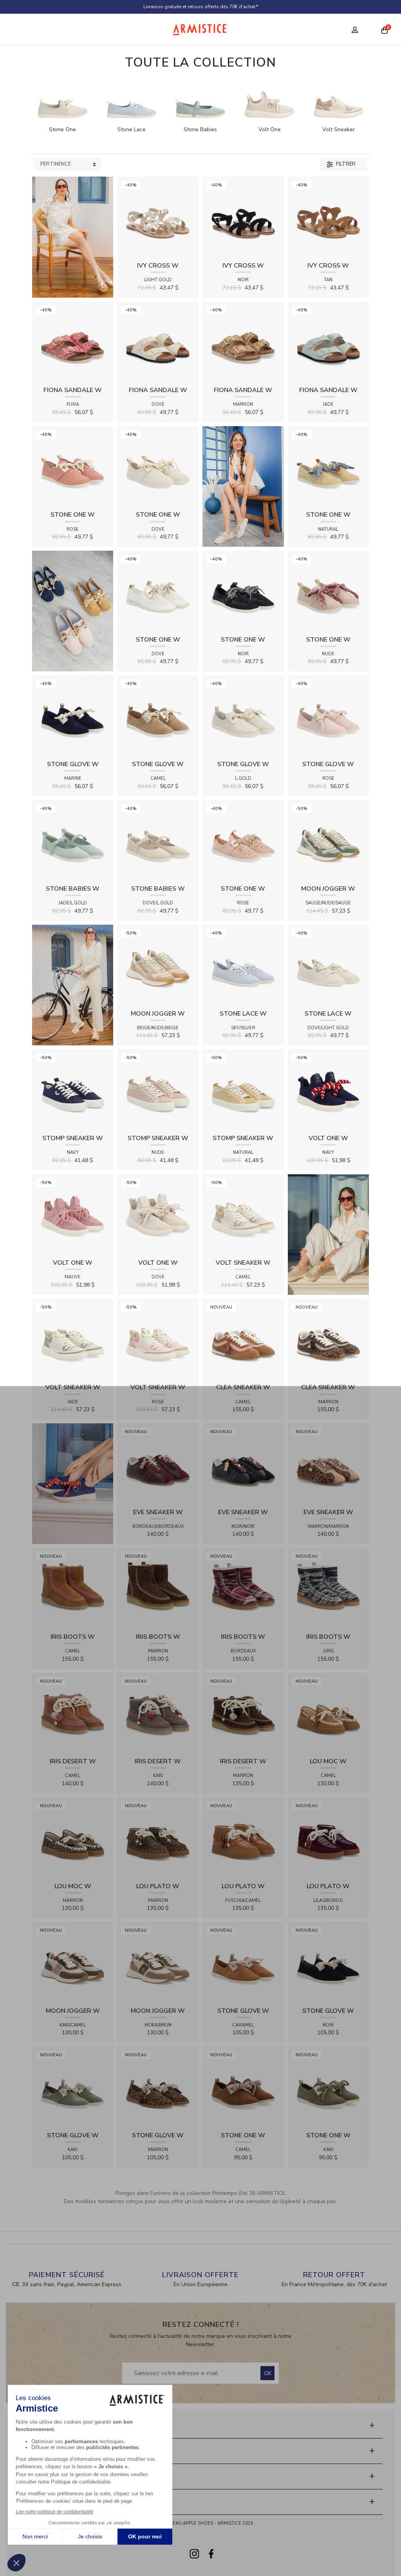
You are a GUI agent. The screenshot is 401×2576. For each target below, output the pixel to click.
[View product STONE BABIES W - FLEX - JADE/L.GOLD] (73, 840)
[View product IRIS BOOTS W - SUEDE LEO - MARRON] (158, 1588)
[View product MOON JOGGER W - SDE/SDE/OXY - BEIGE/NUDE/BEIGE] (158, 965)
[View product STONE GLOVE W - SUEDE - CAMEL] (158, 716)
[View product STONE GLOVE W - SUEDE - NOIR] (329, 1962)
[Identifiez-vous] (355, 30)
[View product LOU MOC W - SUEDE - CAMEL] (329, 1713)
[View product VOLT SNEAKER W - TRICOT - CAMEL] (243, 1214)
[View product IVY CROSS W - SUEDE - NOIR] (243, 217)
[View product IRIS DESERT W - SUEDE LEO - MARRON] (243, 1713)
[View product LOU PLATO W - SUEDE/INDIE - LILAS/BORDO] (329, 1838)
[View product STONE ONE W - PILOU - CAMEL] (243, 2087)
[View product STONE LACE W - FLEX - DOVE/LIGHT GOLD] (329, 965)
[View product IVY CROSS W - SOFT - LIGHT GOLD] (158, 217)
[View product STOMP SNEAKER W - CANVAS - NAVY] (73, 1089)
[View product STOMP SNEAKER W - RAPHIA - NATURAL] (243, 1089)
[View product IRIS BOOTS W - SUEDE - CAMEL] (73, 1588)
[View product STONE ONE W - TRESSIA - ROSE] (73, 466)
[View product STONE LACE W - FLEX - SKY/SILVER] (243, 965)
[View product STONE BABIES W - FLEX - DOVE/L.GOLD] (158, 840)
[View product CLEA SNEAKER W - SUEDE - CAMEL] (243, 1339)
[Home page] (201, 29)
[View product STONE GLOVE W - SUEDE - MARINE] (73, 716)
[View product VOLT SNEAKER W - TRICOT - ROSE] (158, 1339)
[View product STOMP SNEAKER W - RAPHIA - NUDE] (158, 1089)
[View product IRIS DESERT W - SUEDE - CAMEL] (73, 1713)
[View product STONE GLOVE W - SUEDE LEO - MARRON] (158, 2087)
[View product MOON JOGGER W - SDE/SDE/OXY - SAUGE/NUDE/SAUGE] (329, 840)
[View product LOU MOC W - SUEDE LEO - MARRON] (73, 1838)
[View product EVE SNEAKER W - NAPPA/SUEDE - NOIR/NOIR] (243, 1463)
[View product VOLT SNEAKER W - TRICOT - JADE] (73, 1339)
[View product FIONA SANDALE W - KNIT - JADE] (329, 342)
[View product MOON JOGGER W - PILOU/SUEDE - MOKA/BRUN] (158, 1962)
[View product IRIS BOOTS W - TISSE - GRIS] (329, 1588)
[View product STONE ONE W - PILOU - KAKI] (329, 2087)
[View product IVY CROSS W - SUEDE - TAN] (329, 217)
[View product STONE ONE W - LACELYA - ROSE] (243, 840)
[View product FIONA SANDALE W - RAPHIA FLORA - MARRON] (243, 342)
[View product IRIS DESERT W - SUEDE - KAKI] (158, 1713)
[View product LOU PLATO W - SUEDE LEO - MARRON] (158, 1838)
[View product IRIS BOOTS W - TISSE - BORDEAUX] (243, 1588)
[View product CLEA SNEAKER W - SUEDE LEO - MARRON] (329, 1339)
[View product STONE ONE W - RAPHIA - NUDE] (329, 591)
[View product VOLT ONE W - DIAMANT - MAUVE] (73, 1214)
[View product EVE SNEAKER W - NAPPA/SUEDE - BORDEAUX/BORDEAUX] (158, 1463)
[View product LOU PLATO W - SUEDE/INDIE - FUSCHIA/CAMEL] (243, 1838)
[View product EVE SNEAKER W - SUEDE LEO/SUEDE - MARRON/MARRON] (329, 1463)
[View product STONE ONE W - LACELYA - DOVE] (158, 591)
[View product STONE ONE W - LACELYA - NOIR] (243, 591)
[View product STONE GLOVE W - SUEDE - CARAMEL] (243, 1962)
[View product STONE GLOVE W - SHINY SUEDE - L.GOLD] (243, 716)
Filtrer (345, 164)
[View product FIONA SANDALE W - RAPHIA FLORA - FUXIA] (73, 342)
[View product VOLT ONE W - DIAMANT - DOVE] (158, 1214)
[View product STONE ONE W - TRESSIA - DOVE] (158, 466)
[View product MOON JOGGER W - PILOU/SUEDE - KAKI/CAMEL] (73, 1962)
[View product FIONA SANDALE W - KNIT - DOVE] (158, 342)
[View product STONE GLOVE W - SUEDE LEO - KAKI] (73, 2087)
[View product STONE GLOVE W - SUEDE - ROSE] (329, 716)
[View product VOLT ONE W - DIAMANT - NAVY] (329, 1089)
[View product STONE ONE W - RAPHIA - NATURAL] (329, 466)
